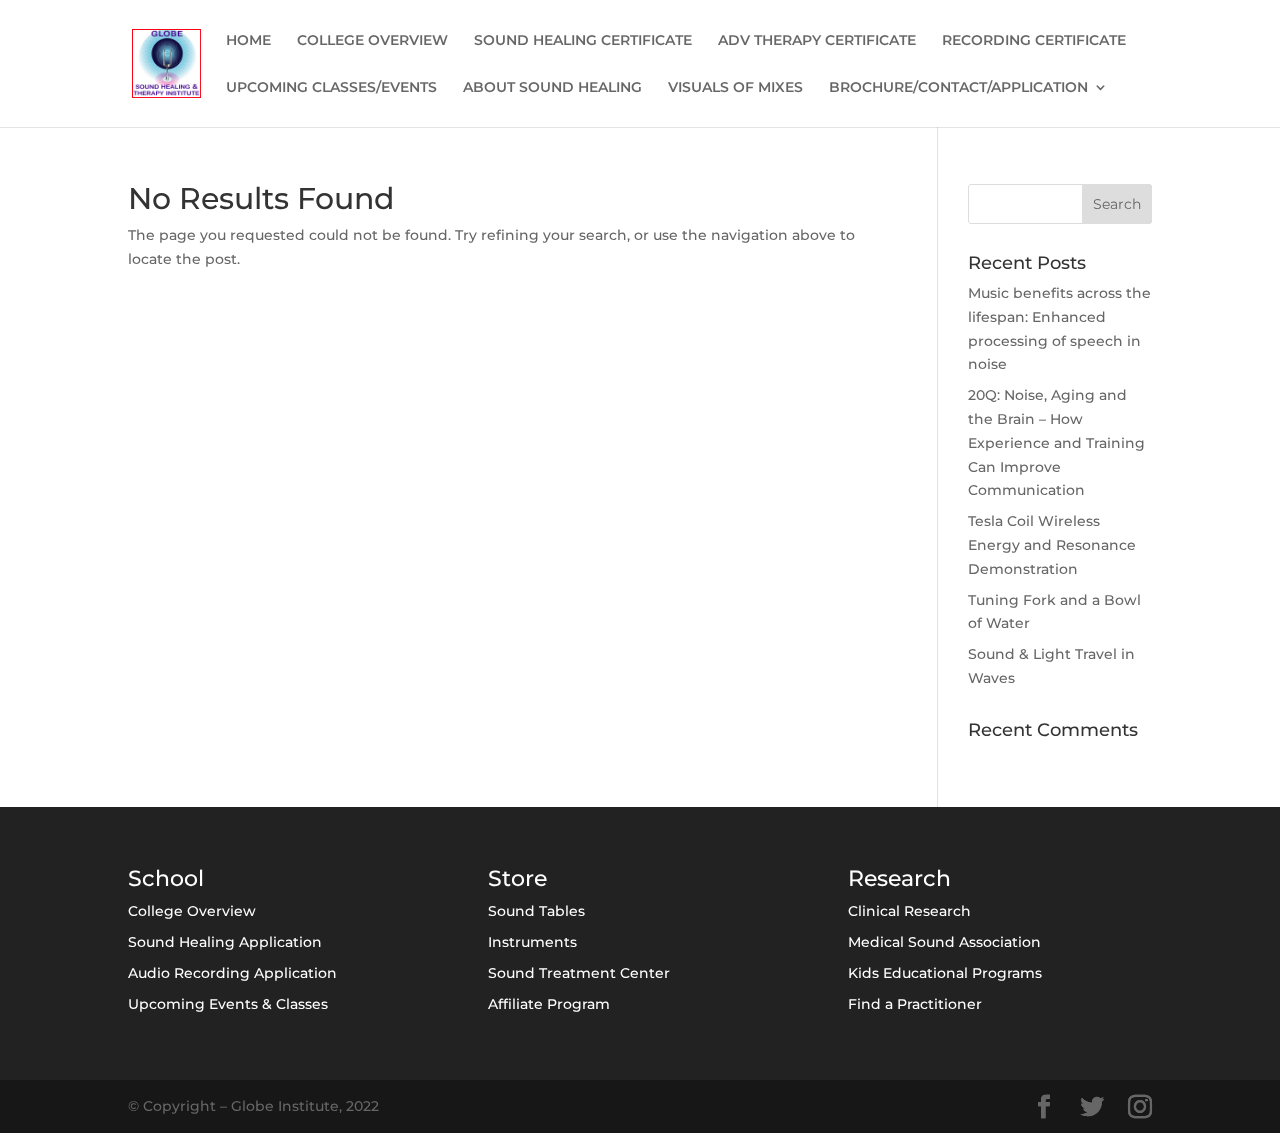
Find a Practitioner (915, 1004)
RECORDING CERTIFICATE (1034, 41)
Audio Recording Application (232, 973)
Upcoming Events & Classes (228, 1004)
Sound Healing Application (225, 942)
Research (899, 878)
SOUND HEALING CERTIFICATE (583, 41)
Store (517, 878)
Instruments (532, 942)
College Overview (192, 911)
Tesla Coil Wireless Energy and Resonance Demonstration (1052, 545)
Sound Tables (536, 911)
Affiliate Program (549, 1004)
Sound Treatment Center (579, 973)
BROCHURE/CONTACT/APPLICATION (958, 88)
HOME (248, 41)
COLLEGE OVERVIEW (372, 41)
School (166, 878)
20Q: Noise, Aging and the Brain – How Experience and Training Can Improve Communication (1056, 442)
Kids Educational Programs (945, 973)
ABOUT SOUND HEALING (552, 88)
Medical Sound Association (944, 942)
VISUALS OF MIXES (735, 88)
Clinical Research (909, 911)
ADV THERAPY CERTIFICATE (817, 41)
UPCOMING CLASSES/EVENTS (331, 88)
